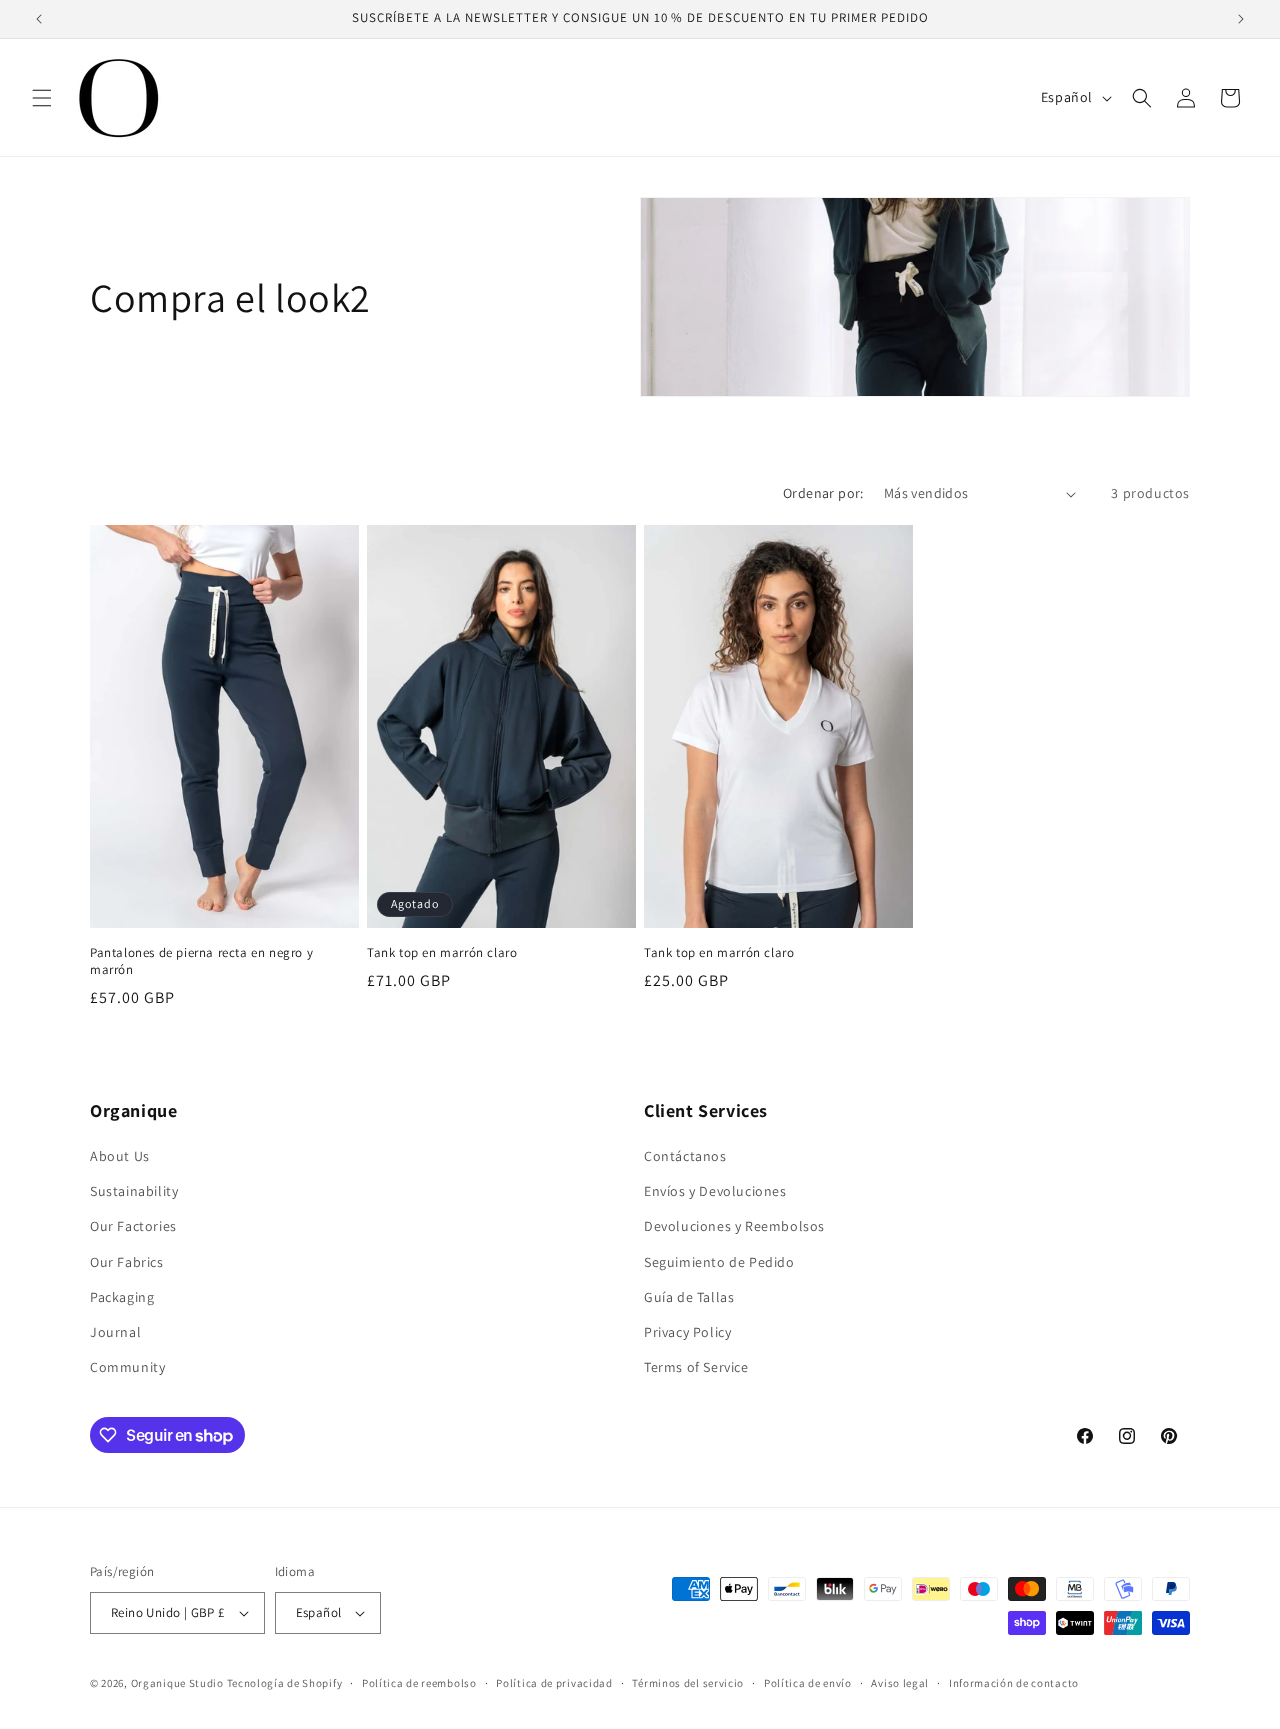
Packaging (122, 1297)
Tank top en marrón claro (442, 953)
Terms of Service (696, 1367)
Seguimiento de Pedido (719, 1262)
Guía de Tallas (689, 1297)
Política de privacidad (554, 1683)
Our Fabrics (127, 1262)
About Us (120, 1156)
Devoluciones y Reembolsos (734, 1226)
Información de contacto (1014, 1683)
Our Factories (133, 1226)
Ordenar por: (823, 493)
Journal (115, 1332)
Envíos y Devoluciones (715, 1191)
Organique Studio (177, 1683)
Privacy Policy (687, 1332)
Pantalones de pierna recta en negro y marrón (201, 961)
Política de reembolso (419, 1683)
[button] (42, 98)
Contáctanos (685, 1156)
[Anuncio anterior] (39, 19)
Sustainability (134, 1191)
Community (127, 1367)
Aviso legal (900, 1683)
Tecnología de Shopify (285, 1683)
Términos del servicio (688, 1683)
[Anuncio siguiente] (1241, 19)
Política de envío (808, 1683)
